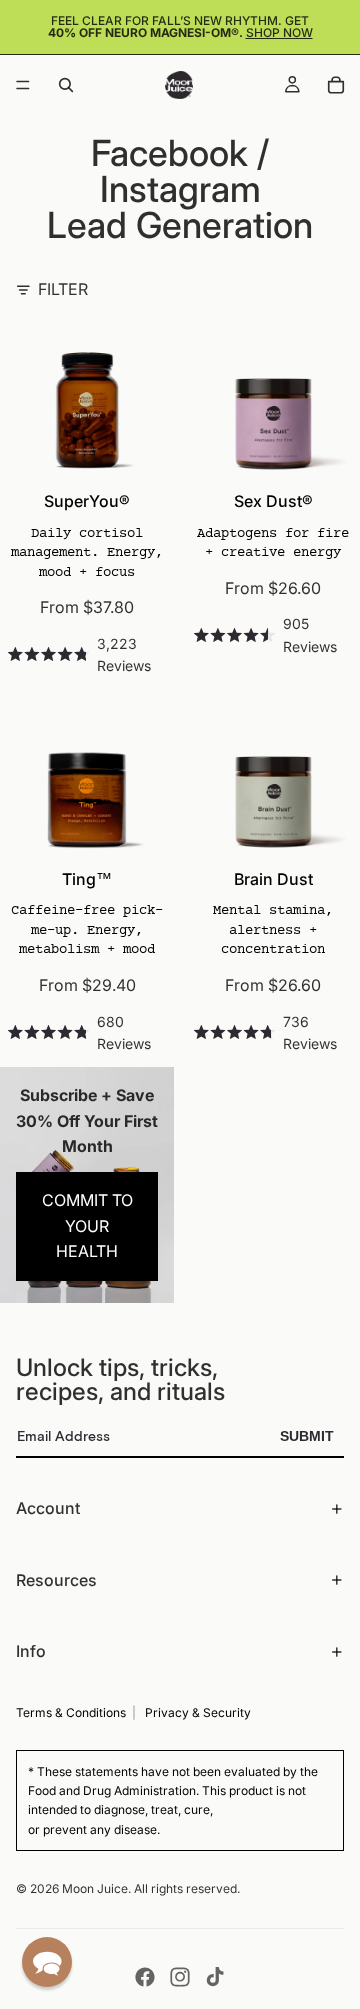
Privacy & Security (198, 1712)
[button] (47, 1962)
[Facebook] (145, 1977)
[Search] (66, 85)
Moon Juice (95, 1888)
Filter (63, 289)
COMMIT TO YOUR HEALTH (87, 1225)
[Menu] (23, 85)
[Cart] (336, 85)
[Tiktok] (215, 1977)
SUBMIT (307, 1436)
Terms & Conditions (71, 1712)
